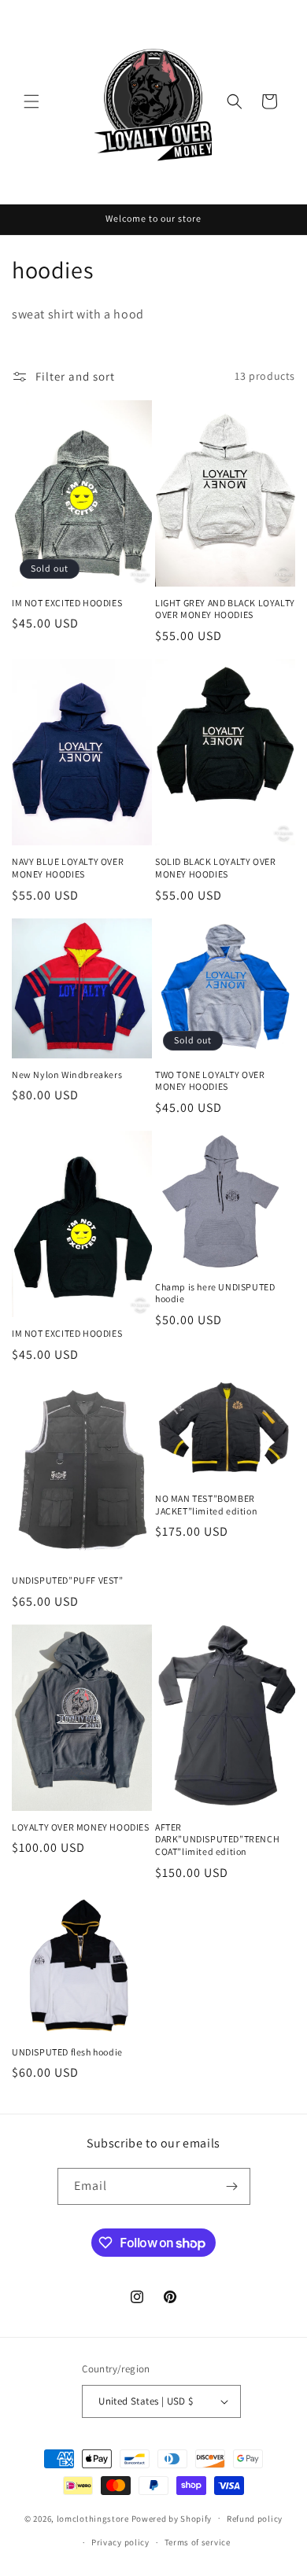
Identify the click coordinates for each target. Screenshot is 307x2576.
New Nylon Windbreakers (67, 1075)
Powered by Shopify (172, 2518)
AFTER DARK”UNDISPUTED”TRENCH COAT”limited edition (217, 1839)
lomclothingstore (93, 2518)
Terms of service (198, 2542)
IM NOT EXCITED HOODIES (67, 603)
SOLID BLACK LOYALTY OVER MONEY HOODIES (215, 868)
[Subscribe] (232, 2186)
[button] (31, 101)
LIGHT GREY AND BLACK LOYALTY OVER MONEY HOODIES (225, 609)
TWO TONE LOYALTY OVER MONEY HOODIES (210, 1081)
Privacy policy (120, 2542)
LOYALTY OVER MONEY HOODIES (81, 1827)
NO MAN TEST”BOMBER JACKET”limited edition (206, 1505)
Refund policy (255, 2519)
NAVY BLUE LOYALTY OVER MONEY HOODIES (68, 868)
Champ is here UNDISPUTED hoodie (215, 1293)
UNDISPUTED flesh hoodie (67, 2052)
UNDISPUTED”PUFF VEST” (68, 1580)
